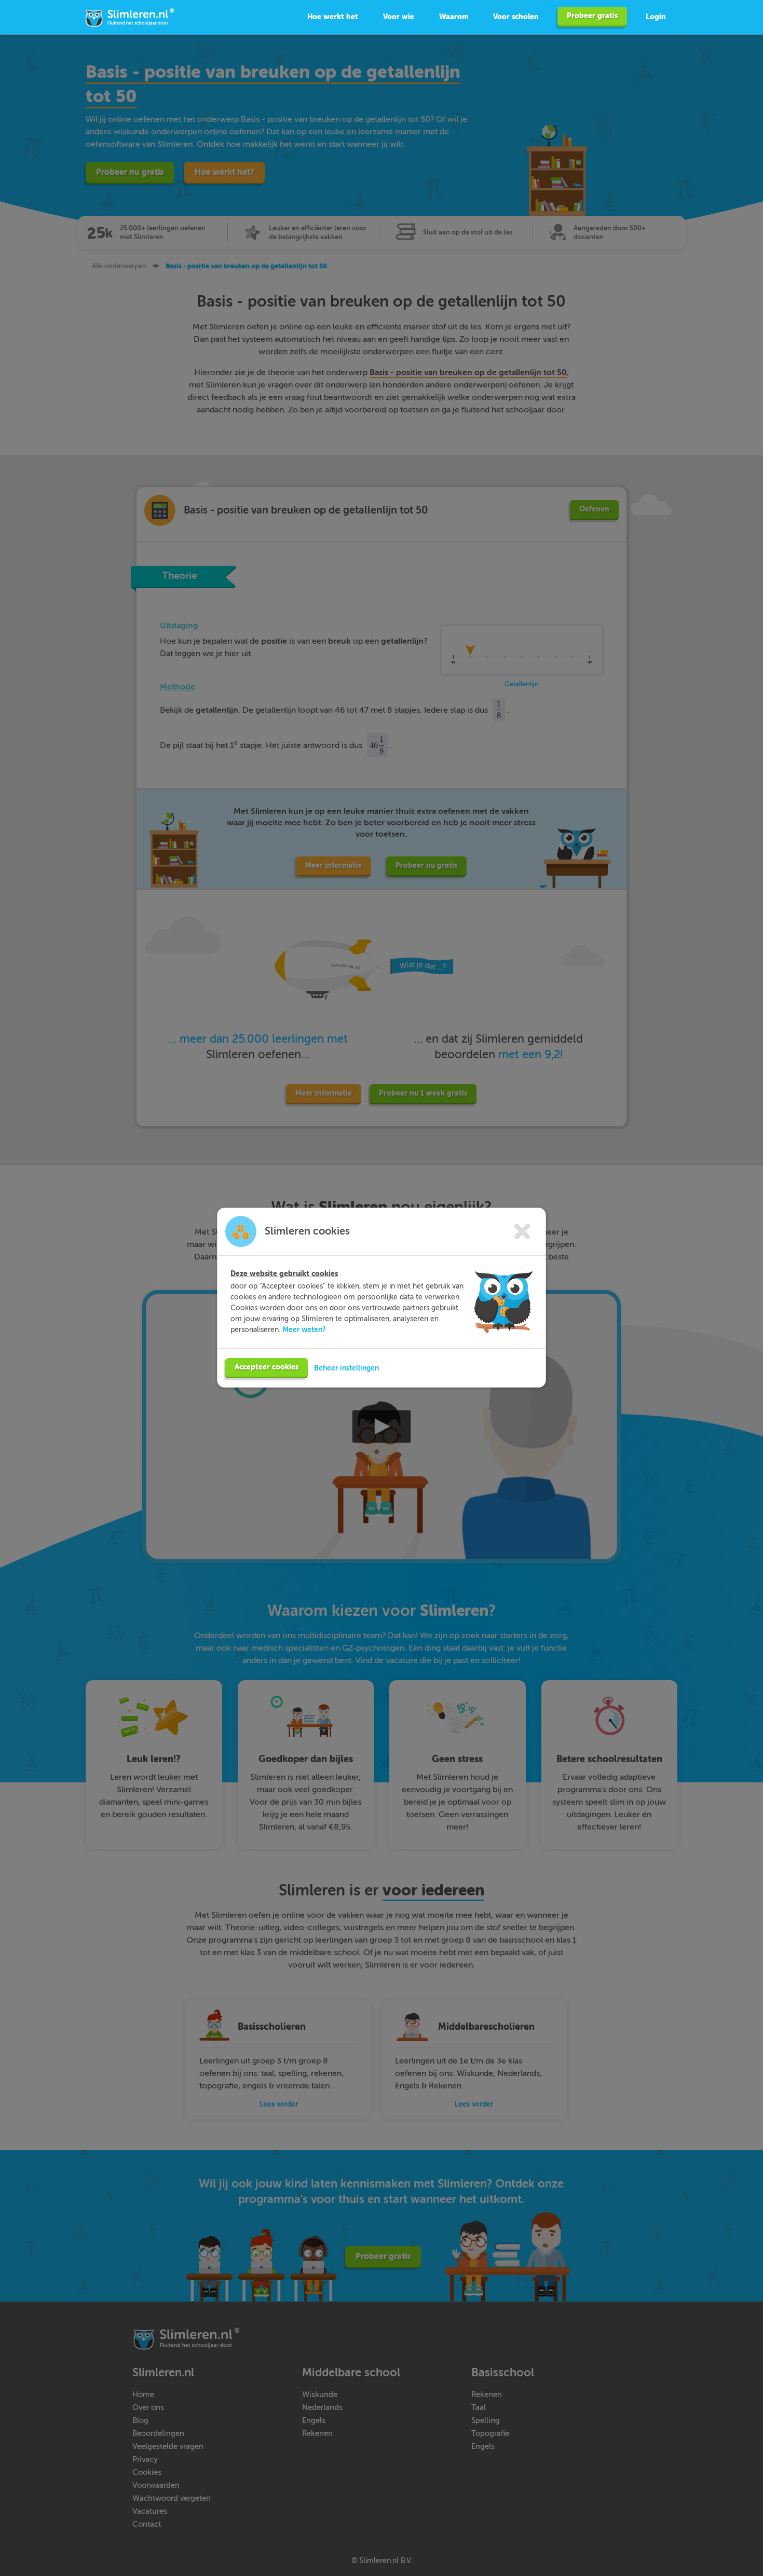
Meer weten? (304, 1329)
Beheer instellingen (346, 1368)
